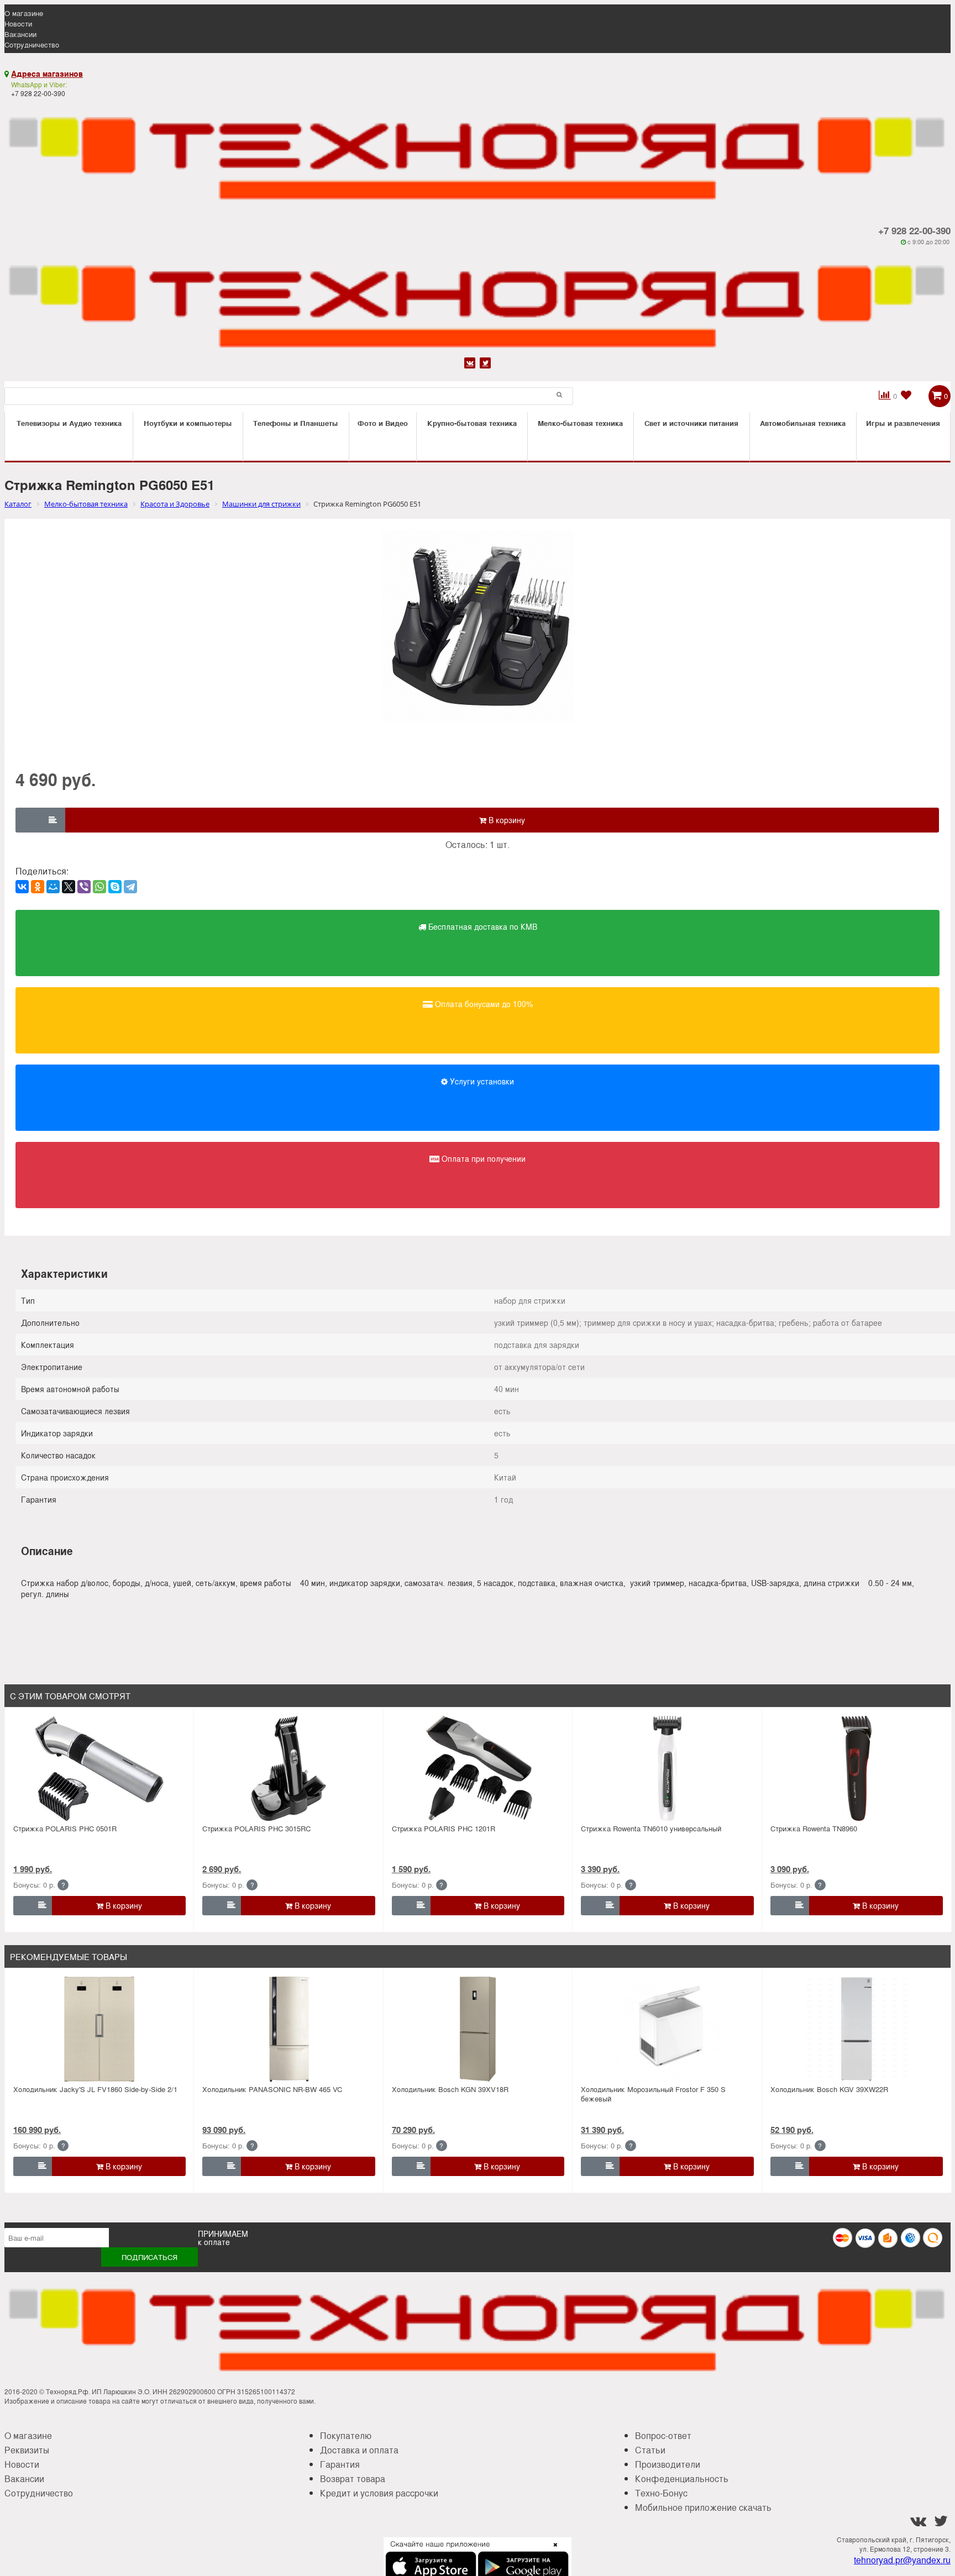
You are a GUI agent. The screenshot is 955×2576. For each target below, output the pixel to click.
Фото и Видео (383, 423)
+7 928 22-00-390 (914, 230)
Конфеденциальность (682, 2478)
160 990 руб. (37, 2130)
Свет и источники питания (691, 423)
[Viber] (84, 887)
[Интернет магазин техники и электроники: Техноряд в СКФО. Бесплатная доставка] (478, 152)
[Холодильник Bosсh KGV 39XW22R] (857, 2029)
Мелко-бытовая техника (580, 423)
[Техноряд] (478, 300)
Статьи (650, 2450)
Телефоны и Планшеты (296, 423)
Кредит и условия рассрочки (379, 2493)
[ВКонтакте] (22, 887)
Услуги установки (481, 1081)
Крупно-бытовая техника (472, 423)
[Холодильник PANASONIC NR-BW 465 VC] (289, 2029)
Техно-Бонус (661, 2493)
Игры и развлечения (903, 423)
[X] (69, 887)
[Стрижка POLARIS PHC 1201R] (478, 1768)
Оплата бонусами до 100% (483, 1004)
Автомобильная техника (803, 423)
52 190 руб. (792, 2130)
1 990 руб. (33, 1869)
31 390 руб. (602, 2130)
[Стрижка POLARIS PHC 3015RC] (289, 1768)
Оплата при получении (482, 1158)
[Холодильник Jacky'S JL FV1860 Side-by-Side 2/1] (99, 2029)
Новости (18, 23)
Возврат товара (353, 2478)
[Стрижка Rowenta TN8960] (857, 1768)
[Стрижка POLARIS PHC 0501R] (99, 1768)
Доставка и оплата (359, 2450)
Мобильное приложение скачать (703, 2507)
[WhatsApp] (99, 887)
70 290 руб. (413, 2130)
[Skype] (115, 887)
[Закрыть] (552, 2551)
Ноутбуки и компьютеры (188, 423)
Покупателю (346, 2435)
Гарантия (340, 2464)
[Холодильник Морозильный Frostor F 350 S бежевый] (667, 2029)
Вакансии (20, 34)
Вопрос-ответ (663, 2435)
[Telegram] (130, 887)
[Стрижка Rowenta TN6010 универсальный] (667, 1768)
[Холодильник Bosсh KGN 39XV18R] (478, 2029)
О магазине (24, 13)
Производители (668, 2464)
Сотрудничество (32, 44)
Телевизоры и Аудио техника (69, 423)
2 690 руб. (222, 1869)
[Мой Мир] (53, 887)
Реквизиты (27, 2450)
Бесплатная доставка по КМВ (482, 926)
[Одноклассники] (38, 887)
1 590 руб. (411, 1869)
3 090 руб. (790, 1869)
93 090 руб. (224, 2130)
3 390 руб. (600, 1869)
